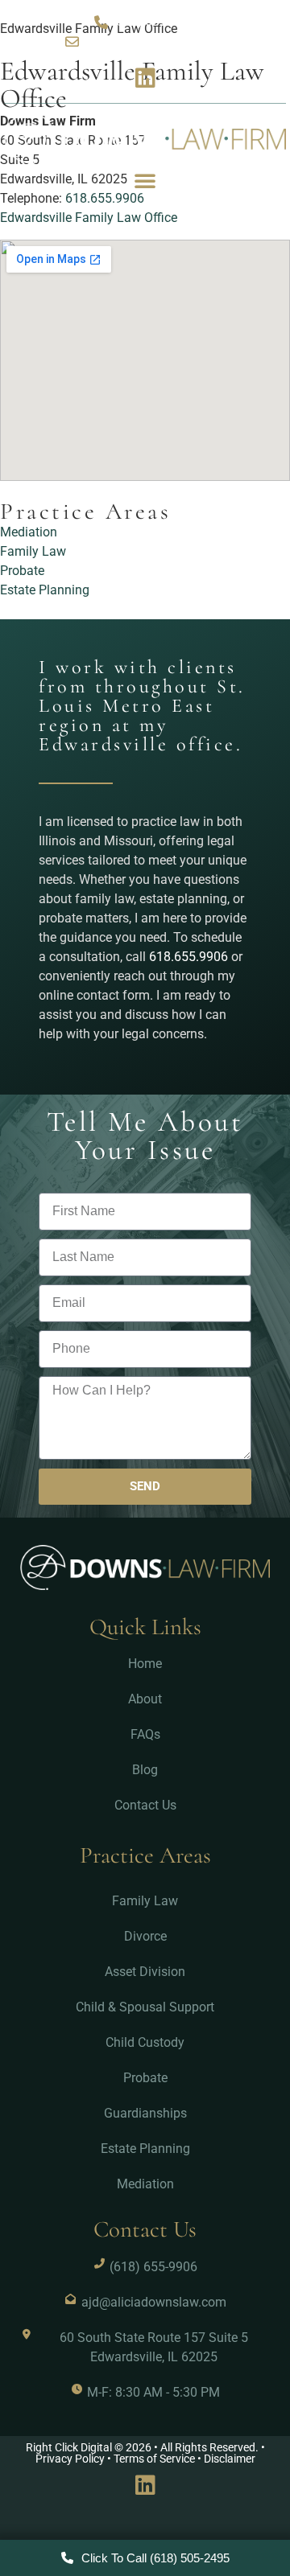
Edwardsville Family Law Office (89, 218)
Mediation (29, 532)
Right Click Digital (69, 2448)
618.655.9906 (188, 957)
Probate (22, 571)
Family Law (33, 551)
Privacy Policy (70, 2459)
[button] (145, 180)
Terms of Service (154, 2459)
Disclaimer (230, 2459)
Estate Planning (45, 590)
